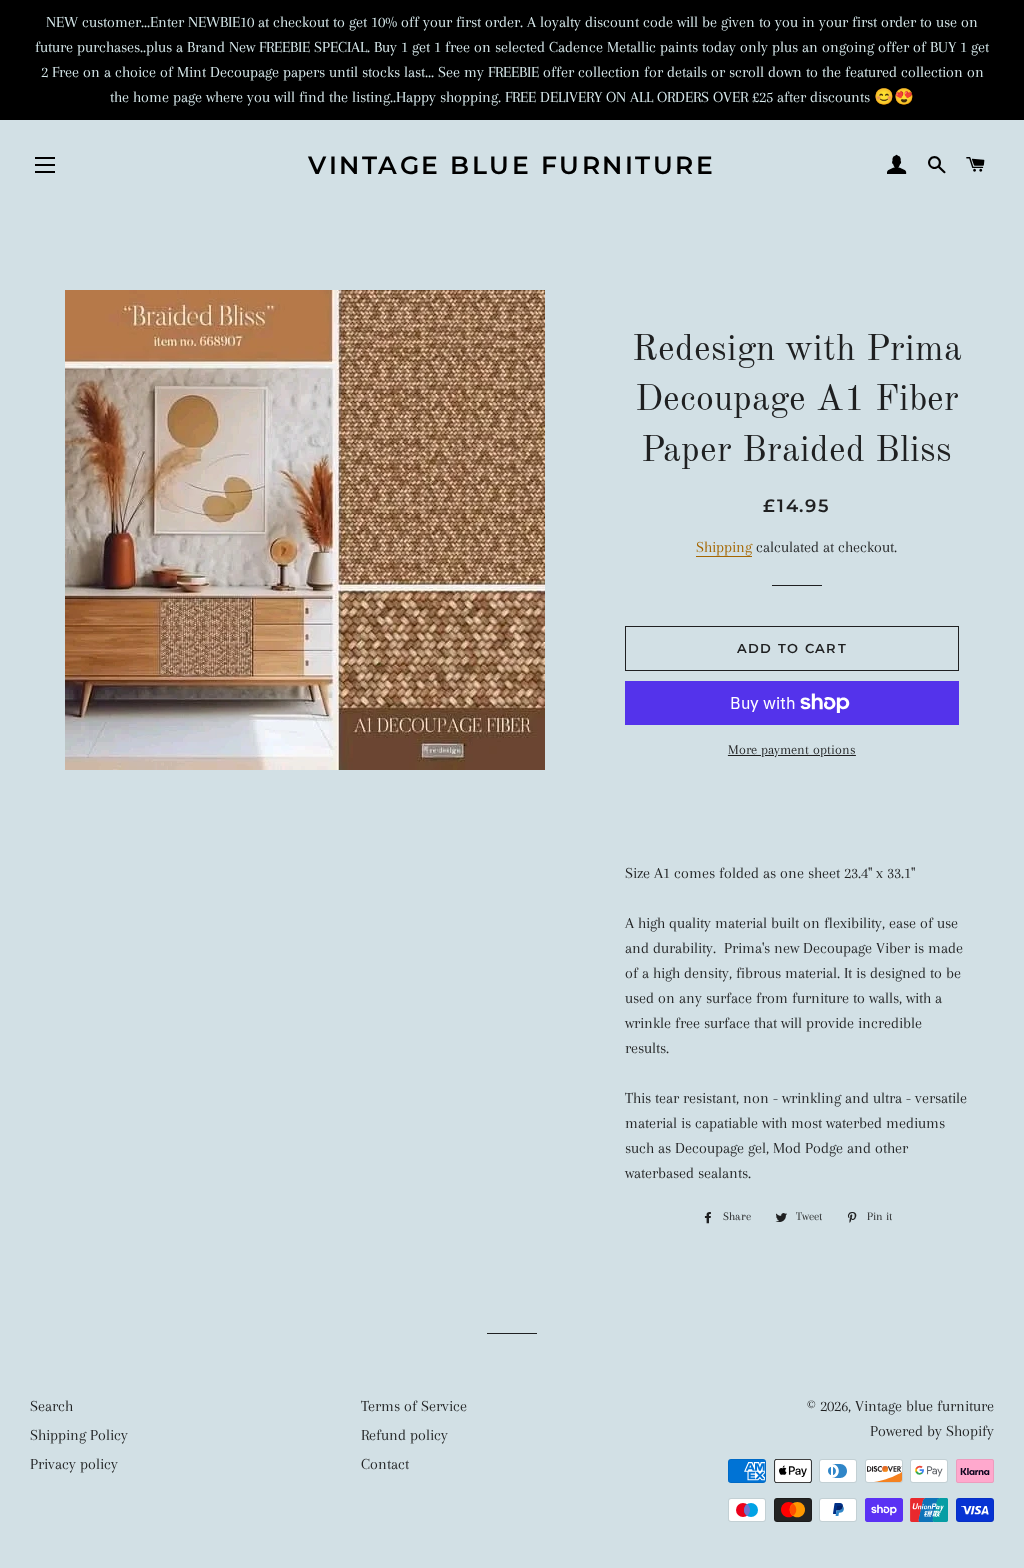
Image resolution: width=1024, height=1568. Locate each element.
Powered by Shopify (932, 1431)
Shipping (724, 547)
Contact (385, 1464)
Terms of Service (414, 1406)
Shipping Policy (79, 1435)
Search (51, 1406)
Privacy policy (74, 1464)
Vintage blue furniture (511, 165)
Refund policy (404, 1435)
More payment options (792, 749)
